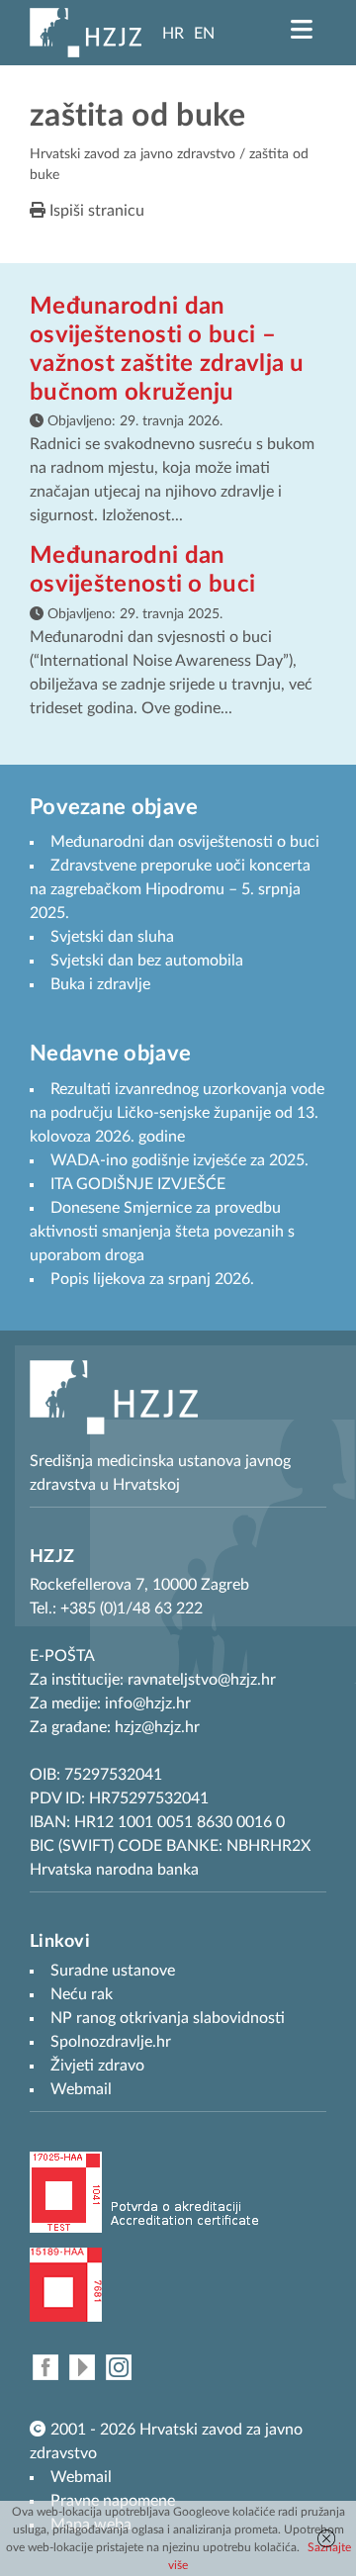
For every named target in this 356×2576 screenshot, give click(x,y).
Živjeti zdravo (97, 2066)
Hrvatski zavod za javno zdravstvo (133, 154)
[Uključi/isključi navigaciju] (302, 30)
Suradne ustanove (113, 1971)
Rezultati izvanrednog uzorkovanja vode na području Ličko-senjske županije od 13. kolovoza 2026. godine (177, 1113)
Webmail (81, 2477)
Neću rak (82, 1994)
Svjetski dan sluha (112, 937)
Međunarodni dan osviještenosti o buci (185, 842)
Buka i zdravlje (100, 984)
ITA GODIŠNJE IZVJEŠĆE (138, 1184)
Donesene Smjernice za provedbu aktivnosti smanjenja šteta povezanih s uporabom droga (162, 1232)
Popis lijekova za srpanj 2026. (152, 1279)
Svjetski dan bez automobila (147, 961)
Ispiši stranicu (95, 211)
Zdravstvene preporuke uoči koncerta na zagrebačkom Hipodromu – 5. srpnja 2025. (170, 889)
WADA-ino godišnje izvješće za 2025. (179, 1160)
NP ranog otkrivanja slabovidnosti (168, 2018)
